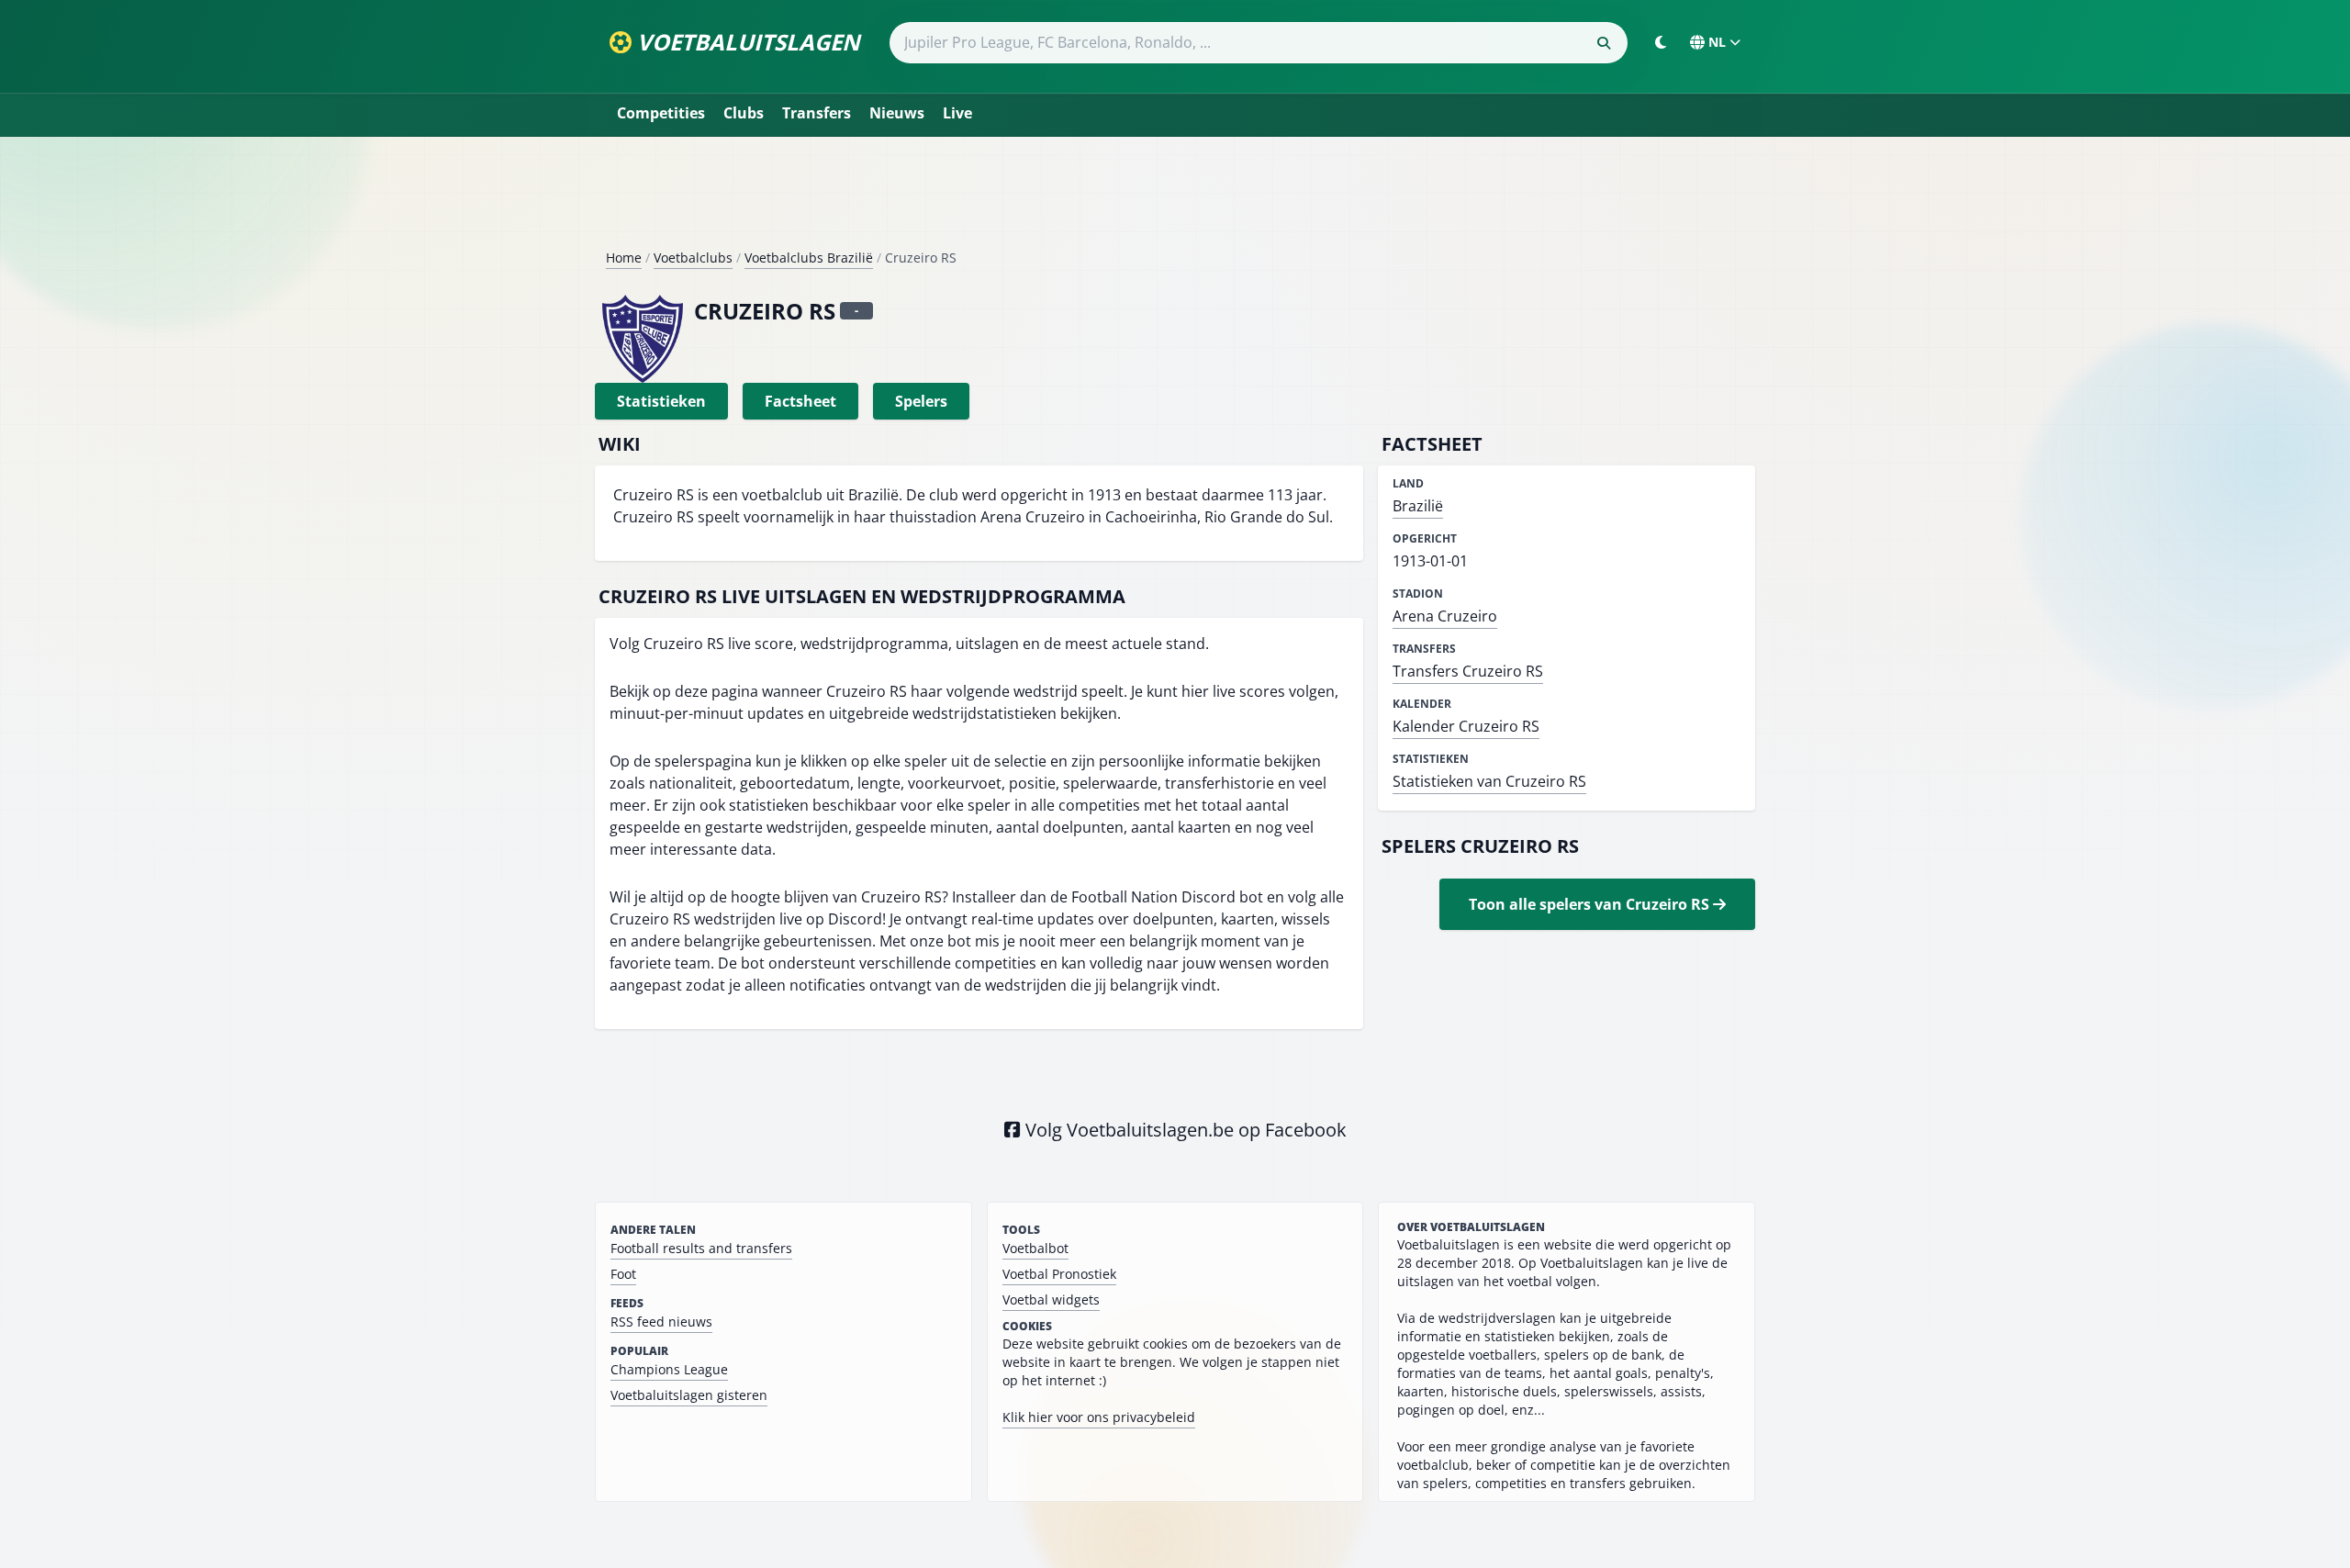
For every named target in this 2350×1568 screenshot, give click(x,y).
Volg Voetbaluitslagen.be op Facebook (1184, 1130)
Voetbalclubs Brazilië (809, 258)
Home (624, 258)
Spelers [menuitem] (921, 401)
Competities (661, 113)
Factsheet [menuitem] (800, 401)
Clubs (744, 113)
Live (957, 113)
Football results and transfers (701, 1248)
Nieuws (897, 113)
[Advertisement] (1175, 200)
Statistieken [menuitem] (661, 401)
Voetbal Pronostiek (1059, 1274)
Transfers (817, 113)
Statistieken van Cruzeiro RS (1489, 781)
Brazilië (1418, 506)
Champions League (669, 1369)
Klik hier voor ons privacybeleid (1099, 1417)
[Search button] (1604, 43)
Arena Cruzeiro (1445, 616)
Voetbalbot (1035, 1248)
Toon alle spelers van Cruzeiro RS (1591, 904)
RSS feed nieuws (661, 1322)
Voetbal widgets (1051, 1299)
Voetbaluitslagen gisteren (689, 1395)
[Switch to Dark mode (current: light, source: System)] (1661, 42)
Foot (623, 1274)
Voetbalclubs (693, 258)
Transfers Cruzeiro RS (1468, 671)
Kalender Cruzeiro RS (1466, 726)
